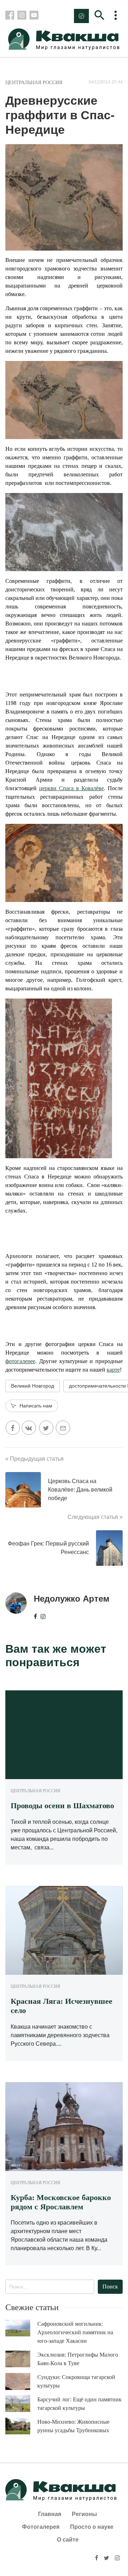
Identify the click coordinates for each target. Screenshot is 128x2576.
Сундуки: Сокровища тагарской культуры (76, 2381)
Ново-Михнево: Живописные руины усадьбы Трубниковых (73, 2426)
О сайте (68, 2540)
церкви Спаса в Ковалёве (71, 788)
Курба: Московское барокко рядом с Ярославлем (61, 2202)
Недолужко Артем (72, 1599)
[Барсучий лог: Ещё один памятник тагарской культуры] (21, 2404)
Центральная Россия (34, 83)
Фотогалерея (41, 2527)
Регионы (84, 2514)
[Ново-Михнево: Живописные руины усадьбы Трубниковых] (21, 2426)
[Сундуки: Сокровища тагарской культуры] (21, 2381)
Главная (50, 2514)
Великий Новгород (33, 1386)
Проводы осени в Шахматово (62, 1806)
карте (113, 1370)
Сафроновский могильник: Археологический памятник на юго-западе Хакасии (75, 2332)
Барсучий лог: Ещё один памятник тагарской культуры (79, 2404)
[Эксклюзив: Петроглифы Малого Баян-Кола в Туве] (21, 2359)
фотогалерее (20, 1361)
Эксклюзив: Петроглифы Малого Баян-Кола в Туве (78, 2359)
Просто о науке (92, 2527)
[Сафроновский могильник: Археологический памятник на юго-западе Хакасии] (21, 2328)
